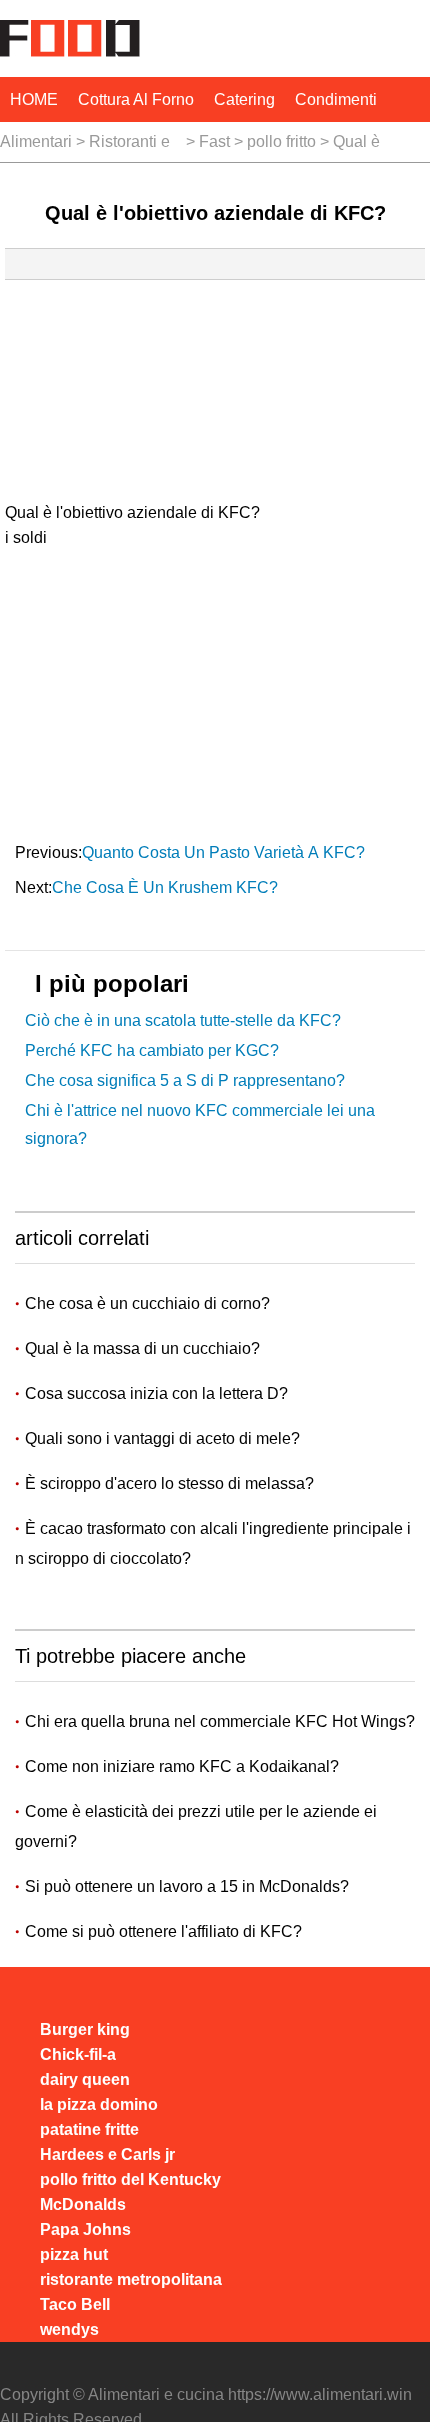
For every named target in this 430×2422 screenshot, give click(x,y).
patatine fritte (89, 2129)
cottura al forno (136, 99)
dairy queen (85, 2079)
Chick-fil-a (78, 2054)
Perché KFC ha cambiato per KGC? (152, 1050)
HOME (34, 99)
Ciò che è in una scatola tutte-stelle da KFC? (183, 1020)
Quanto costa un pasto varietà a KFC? (225, 852)
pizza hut (74, 2254)
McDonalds (83, 2204)
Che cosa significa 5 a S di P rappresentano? (185, 1080)
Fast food (214, 147)
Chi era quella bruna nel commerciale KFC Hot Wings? (220, 1721)
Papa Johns (85, 2229)
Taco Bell (75, 2304)
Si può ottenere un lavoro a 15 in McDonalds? (187, 1886)
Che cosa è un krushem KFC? (167, 887)
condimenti (336, 99)
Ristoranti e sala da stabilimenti (129, 147)
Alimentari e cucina (36, 147)
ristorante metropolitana (131, 2279)
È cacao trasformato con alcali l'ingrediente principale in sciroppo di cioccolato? (213, 1543)
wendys (69, 2329)
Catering (244, 99)
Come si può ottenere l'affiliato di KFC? (163, 1931)
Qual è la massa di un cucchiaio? (144, 1348)
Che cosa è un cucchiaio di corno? (149, 1303)
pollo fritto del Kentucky (281, 147)
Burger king (85, 2029)
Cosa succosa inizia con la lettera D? (158, 1393)
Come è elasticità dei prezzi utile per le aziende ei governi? (196, 1826)
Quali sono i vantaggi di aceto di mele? (164, 1438)
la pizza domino (99, 2104)
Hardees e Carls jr (107, 2154)
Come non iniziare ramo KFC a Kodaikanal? (182, 1766)
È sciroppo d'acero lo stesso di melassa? (171, 1483)
